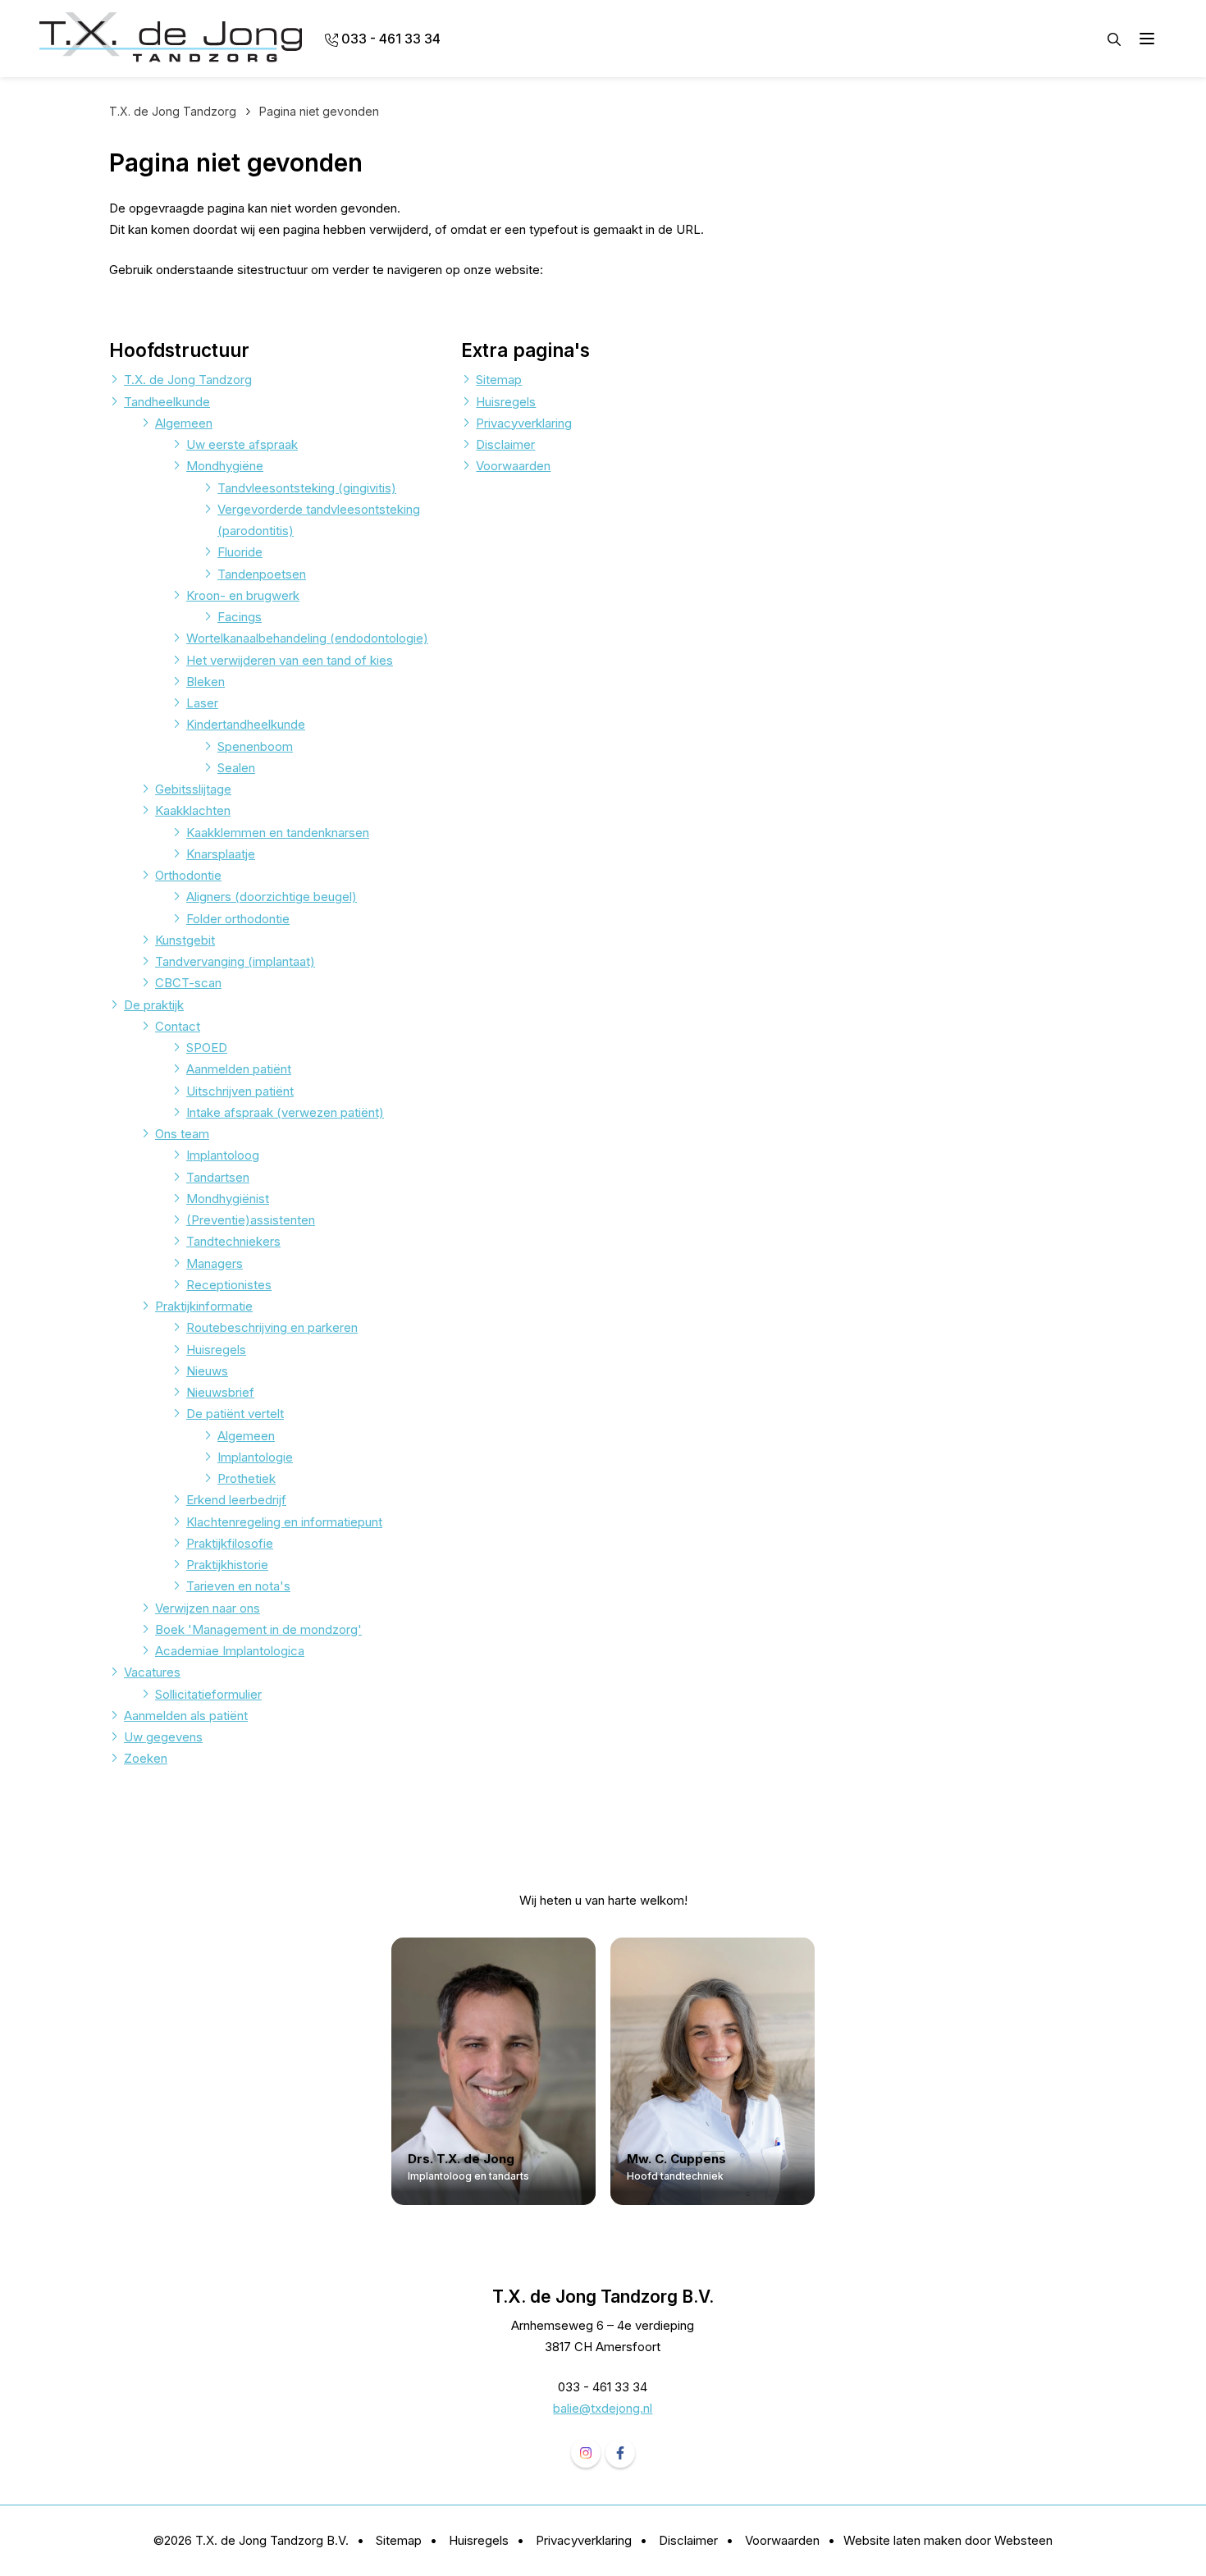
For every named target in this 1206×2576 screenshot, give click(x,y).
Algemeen (184, 423)
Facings (240, 617)
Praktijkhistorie (227, 1565)
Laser (202, 703)
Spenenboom (255, 746)
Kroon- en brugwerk (243, 595)
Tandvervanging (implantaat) (235, 961)
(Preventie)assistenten (251, 1220)
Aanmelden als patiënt (186, 1716)
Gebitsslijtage (193, 789)
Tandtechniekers (233, 1241)
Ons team (182, 1134)
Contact (178, 1026)
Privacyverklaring (524, 423)
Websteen (1023, 2540)
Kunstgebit (185, 940)
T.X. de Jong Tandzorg (188, 380)
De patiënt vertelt (235, 1414)
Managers (215, 1263)
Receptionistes (229, 1285)
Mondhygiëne (225, 466)
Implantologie (255, 1457)
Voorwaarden (513, 466)
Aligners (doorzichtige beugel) (272, 897)
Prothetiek (247, 1478)
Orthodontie (188, 875)
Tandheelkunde (167, 402)
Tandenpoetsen (262, 574)
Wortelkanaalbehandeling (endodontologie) (307, 638)
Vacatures (152, 1672)
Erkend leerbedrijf (236, 1500)
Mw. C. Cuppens (677, 2159)
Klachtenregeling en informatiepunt (284, 1522)
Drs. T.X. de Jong (461, 2159)
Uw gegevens (163, 1737)
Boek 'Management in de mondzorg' (258, 1629)
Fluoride (240, 552)
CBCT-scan (188, 983)
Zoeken (146, 1758)
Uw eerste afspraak (242, 444)
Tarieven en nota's (238, 1586)
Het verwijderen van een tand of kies (290, 660)
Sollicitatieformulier (208, 1694)
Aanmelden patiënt (239, 1069)
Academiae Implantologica (230, 1651)
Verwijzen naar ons (208, 1608)
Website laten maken (902, 2540)
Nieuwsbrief (220, 1392)
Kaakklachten (193, 810)
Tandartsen (218, 1177)
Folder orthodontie (238, 919)
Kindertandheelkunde (246, 724)
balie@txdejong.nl (603, 2408)
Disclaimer (505, 444)
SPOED (207, 1048)
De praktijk (154, 1005)
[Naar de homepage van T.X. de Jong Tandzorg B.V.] (171, 39)
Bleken (206, 682)
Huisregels (216, 1350)
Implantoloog (223, 1155)
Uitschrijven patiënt (240, 1091)
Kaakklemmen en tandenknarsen (278, 833)
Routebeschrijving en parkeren (272, 1327)
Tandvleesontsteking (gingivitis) (307, 488)
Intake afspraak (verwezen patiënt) (285, 1112)
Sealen (236, 768)
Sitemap (499, 380)
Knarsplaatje (221, 854)
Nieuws (207, 1371)
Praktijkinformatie (204, 1306)
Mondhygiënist (228, 1199)
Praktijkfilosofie (230, 1543)
